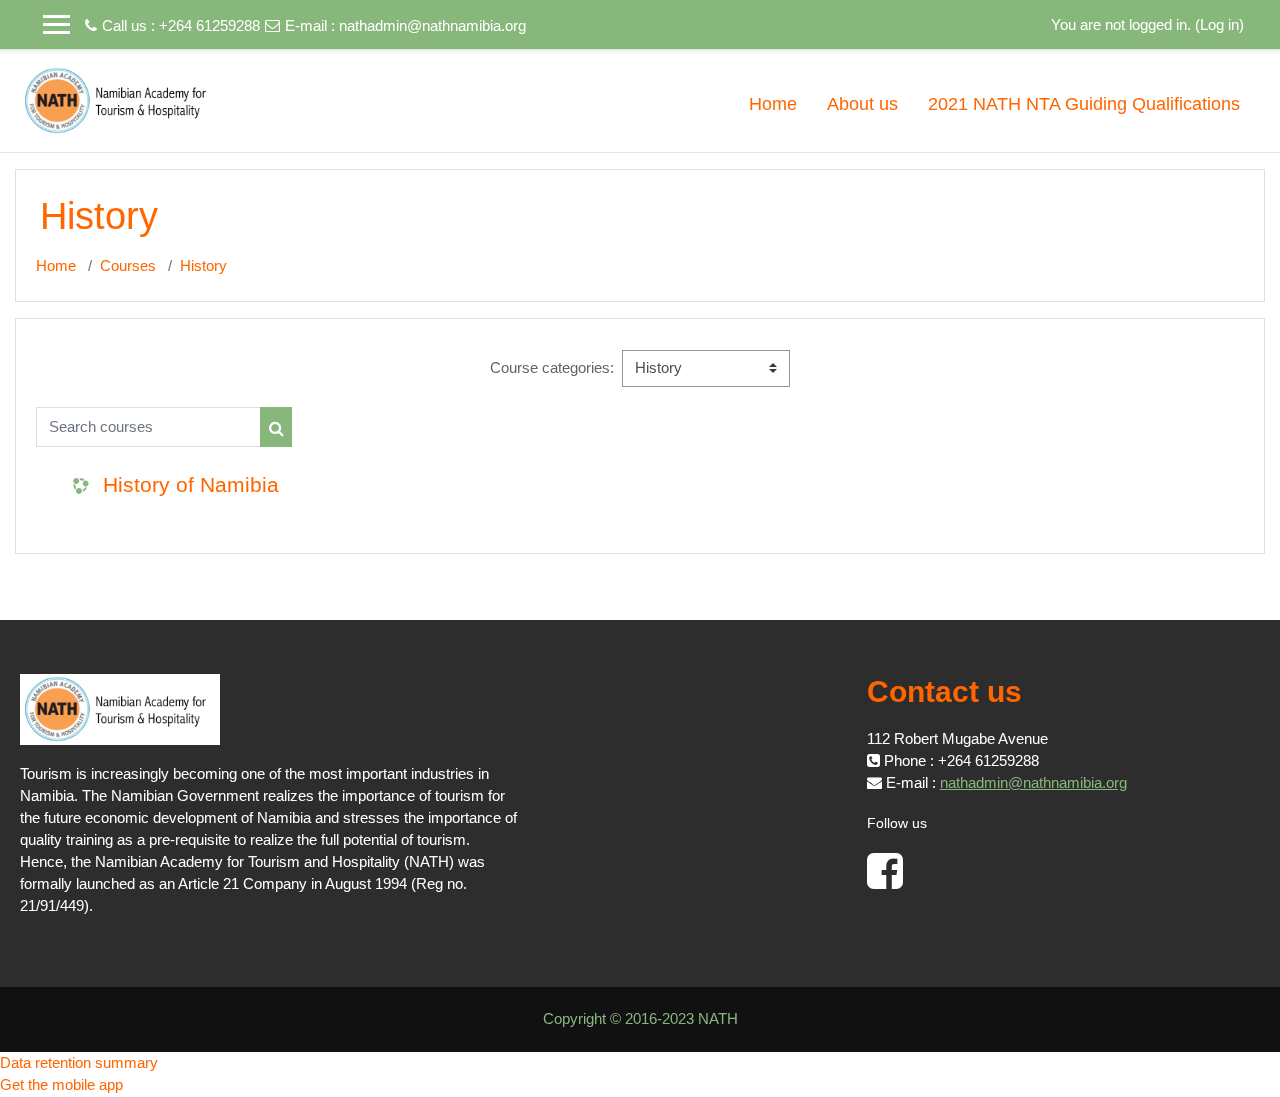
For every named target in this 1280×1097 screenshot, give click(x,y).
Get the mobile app (61, 1084)
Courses (128, 265)
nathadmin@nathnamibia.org (432, 25)
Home (773, 104)
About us (862, 104)
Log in (1219, 24)
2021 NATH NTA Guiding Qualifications (1084, 104)
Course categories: (552, 367)
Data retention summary (79, 1062)
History (203, 265)
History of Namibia (191, 484)
